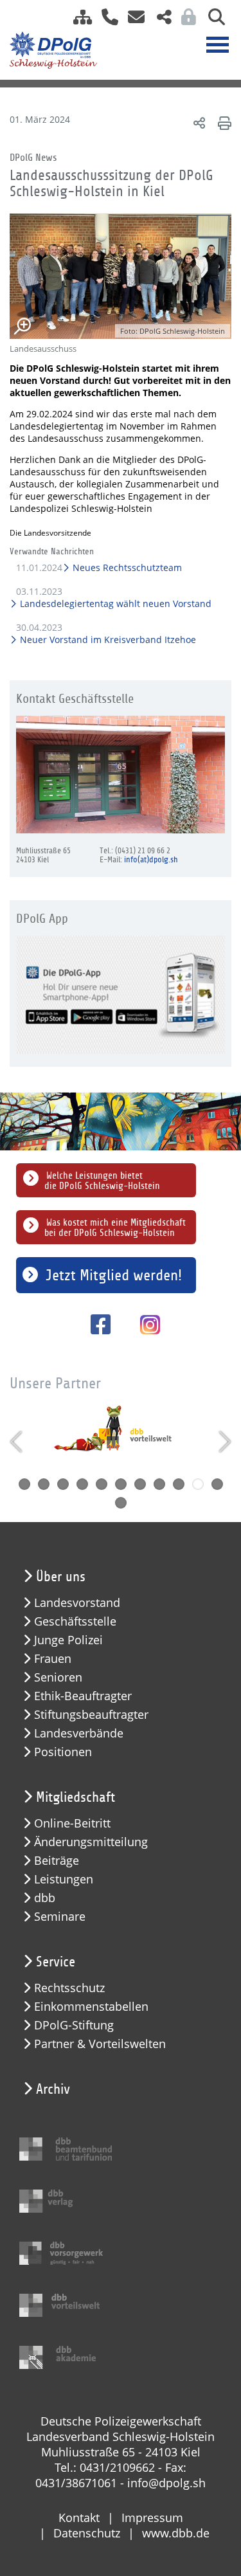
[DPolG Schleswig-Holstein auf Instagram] (145, 1326)
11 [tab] (217, 1484)
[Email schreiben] (133, 21)
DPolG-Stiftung (74, 2025)
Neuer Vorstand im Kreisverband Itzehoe (107, 639)
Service (56, 1962)
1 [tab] (24, 1484)
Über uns (61, 1577)
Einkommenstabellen (91, 2007)
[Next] (223, 1442)
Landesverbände (79, 1733)
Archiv (53, 2089)
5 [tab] (102, 1484)
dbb (45, 1898)
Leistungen (64, 1879)
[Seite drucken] (223, 122)
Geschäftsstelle (75, 1621)
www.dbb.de (176, 2533)
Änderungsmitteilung (91, 1842)
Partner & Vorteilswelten (100, 2044)
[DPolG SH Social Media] (159, 21)
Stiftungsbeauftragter (91, 1715)
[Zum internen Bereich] (185, 21)
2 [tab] (44, 1484)
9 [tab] (179, 1484)
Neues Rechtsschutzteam (127, 567)
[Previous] (18, 1442)
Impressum (152, 2517)
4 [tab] (82, 1484)
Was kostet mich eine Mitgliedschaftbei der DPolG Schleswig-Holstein (115, 1228)
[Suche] (212, 21)
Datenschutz (87, 2533)
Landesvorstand (77, 1603)
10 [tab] (198, 1484)
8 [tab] (159, 1484)
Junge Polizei (68, 1640)
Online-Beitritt (72, 1823)
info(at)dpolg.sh (151, 860)
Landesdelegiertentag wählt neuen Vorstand (115, 603)
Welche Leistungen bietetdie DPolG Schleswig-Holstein (102, 1181)
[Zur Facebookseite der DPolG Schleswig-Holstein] (96, 1324)
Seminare (60, 1917)
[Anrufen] (105, 21)
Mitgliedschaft (76, 1797)
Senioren (58, 1677)
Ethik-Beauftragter (83, 1696)
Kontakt (79, 2517)
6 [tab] (121, 1484)
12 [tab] (121, 1503)
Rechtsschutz (69, 1988)
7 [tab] (140, 1484)
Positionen (63, 1752)
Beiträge (57, 1861)
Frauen (53, 1659)
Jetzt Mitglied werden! (114, 1275)
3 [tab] (63, 1484)
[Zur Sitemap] (78, 21)
